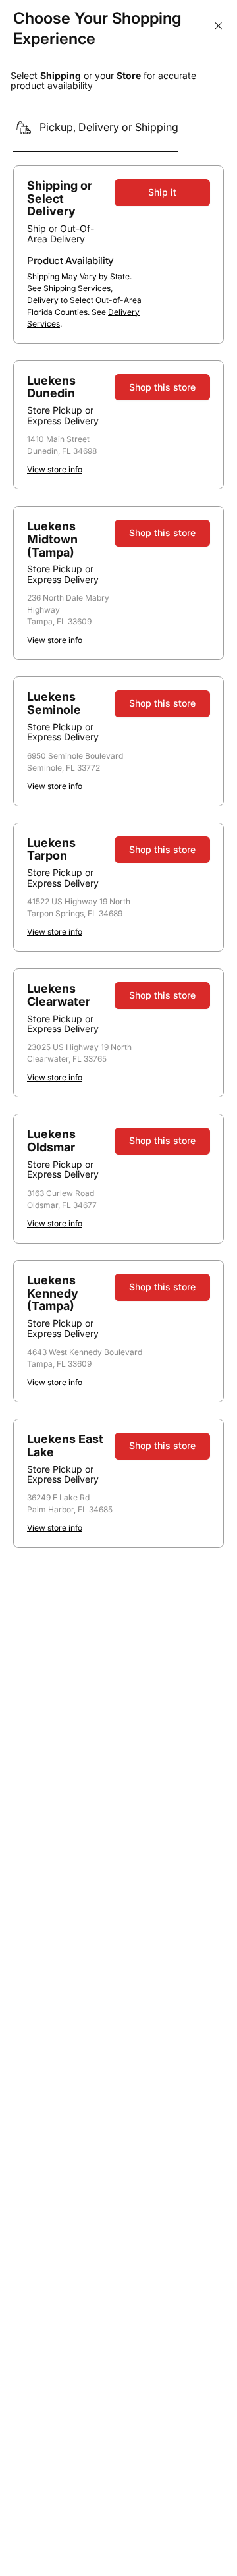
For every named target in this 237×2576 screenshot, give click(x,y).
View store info (55, 469)
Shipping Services (77, 288)
